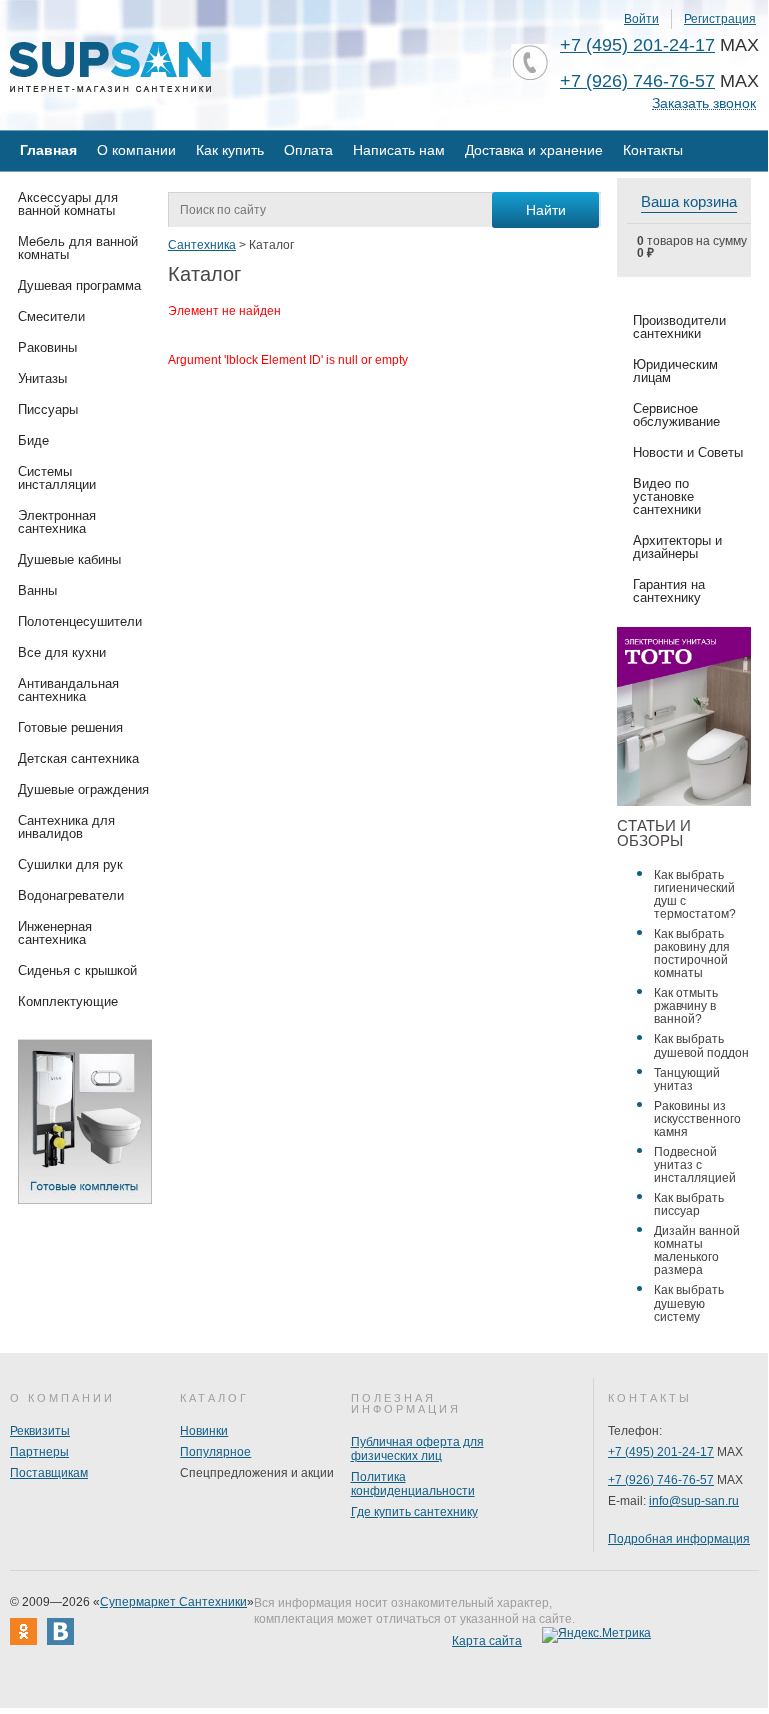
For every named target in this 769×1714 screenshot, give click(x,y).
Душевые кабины (69, 559)
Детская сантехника (78, 758)
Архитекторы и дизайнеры (677, 547)
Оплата (308, 150)
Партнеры (39, 1452)
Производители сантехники (679, 327)
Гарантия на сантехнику (669, 591)
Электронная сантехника (57, 522)
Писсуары (48, 409)
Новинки (204, 1431)
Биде (33, 440)
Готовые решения (70, 727)
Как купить (230, 150)
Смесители (51, 316)
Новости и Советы (688, 452)
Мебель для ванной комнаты (78, 248)
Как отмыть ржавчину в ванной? (686, 1006)
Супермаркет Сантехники (173, 1602)
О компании (136, 150)
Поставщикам (49, 1473)
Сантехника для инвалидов (66, 827)
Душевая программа (79, 285)
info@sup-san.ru (694, 1501)
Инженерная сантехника (55, 933)
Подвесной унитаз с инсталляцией (695, 1165)
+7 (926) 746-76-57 (637, 81)
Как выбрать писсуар (689, 1204)
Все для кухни (62, 652)
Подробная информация (679, 1539)
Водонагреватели (71, 895)
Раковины (47, 347)
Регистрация (720, 19)
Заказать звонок (704, 103)
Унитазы (42, 378)
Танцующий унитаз (687, 1079)
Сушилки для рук (70, 864)
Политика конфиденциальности (413, 1484)
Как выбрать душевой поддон (701, 1045)
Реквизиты (40, 1431)
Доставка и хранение (534, 150)
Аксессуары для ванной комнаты (68, 204)
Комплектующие (68, 1001)
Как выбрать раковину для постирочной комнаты (692, 953)
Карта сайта (487, 1641)
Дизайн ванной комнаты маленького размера (697, 1250)
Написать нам (399, 150)
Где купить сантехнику (414, 1512)
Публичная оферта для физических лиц (417, 1449)
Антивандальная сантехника (68, 690)
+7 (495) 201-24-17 (637, 45)
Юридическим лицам (675, 371)
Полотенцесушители (80, 621)
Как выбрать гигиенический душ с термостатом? (695, 894)
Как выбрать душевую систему (689, 1303)
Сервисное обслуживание (676, 415)
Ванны (37, 590)
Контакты (653, 150)
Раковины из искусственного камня (697, 1119)
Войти (641, 19)
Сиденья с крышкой (77, 970)
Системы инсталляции (57, 478)
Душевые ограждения (83, 789)
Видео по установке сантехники (667, 496)
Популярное (215, 1452)
